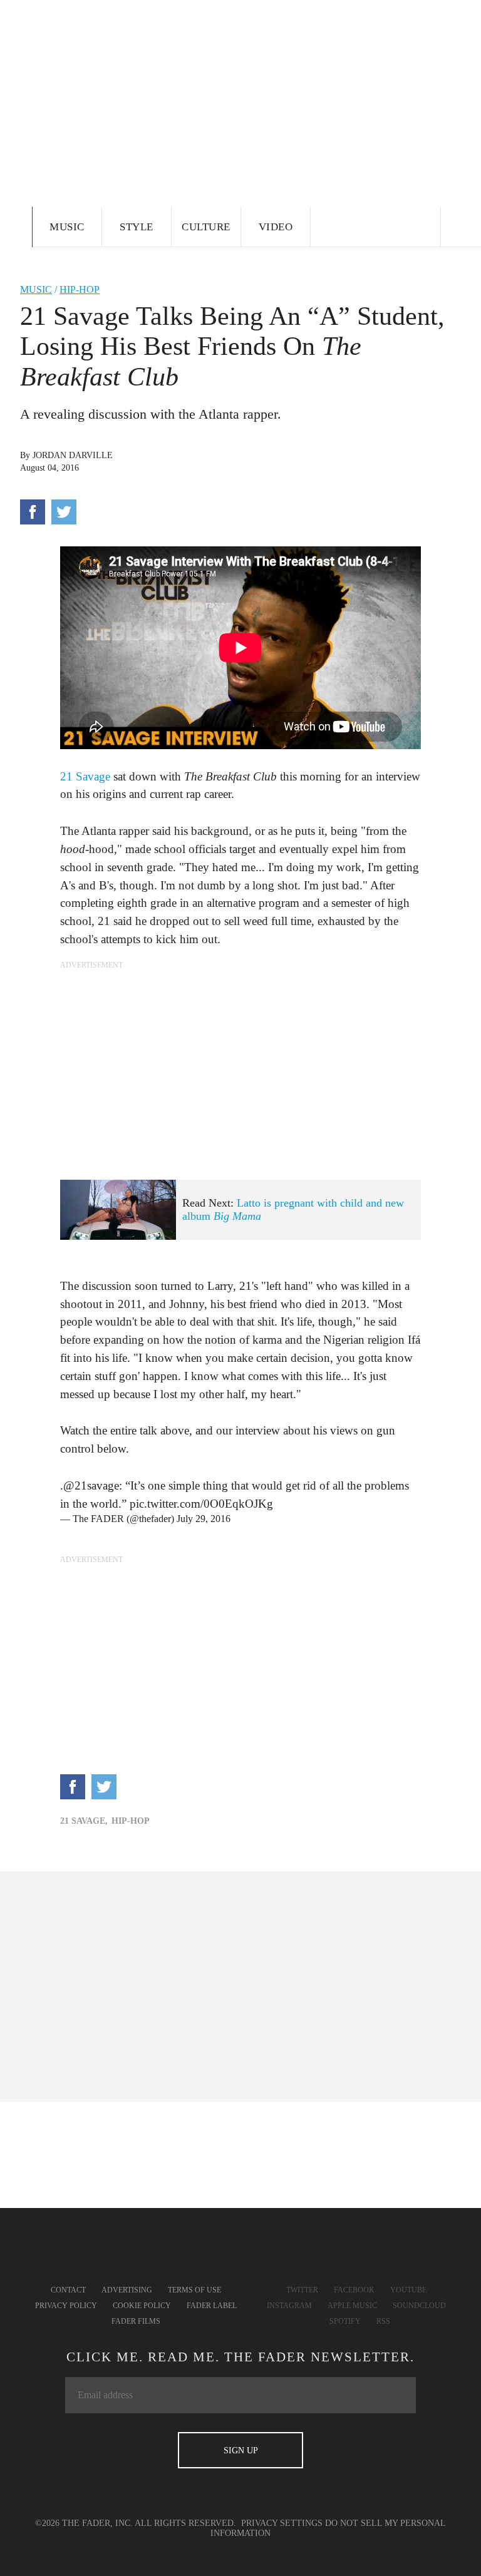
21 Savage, (84, 1821)
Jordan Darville (73, 455)
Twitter (302, 2290)
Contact (68, 2290)
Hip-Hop (80, 289)
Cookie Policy (142, 2306)
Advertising (127, 2290)
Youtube (408, 2290)
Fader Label (212, 2306)
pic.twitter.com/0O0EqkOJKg (201, 1504)
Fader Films (136, 2321)
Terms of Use (194, 2290)
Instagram (289, 2306)
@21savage (91, 1485)
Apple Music (352, 2306)
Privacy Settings (282, 2523)
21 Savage (85, 776)
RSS (383, 2321)
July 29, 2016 (204, 1519)
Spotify (345, 2321)
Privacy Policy (66, 2306)
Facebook (354, 2290)
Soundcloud (419, 2306)
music (36, 289)
